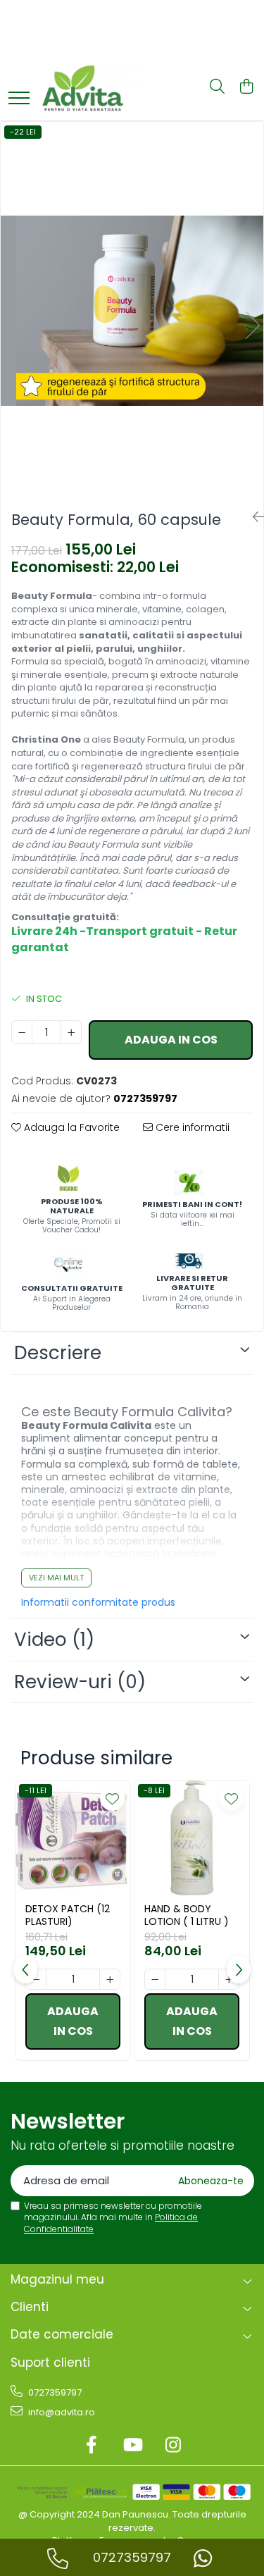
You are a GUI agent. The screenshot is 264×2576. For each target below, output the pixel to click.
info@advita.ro (61, 2412)
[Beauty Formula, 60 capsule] (132, 311)
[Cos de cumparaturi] (246, 87)
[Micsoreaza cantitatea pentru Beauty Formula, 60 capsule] (22, 1032)
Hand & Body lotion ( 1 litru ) (187, 1915)
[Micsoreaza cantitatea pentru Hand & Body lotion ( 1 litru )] (155, 1979)
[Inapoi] (253, 517)
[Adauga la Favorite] (112, 1798)
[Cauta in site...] (217, 87)
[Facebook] (91, 2446)
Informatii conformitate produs (98, 1602)
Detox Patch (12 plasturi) (68, 1915)
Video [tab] (54, 1640)
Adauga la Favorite (70, 1127)
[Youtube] (132, 2446)
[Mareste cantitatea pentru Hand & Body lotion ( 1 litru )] (229, 1979)
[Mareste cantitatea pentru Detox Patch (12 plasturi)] (110, 1979)
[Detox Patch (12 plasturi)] (73, 1838)
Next (252, 325)
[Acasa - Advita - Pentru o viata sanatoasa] (109, 87)
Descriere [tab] (58, 1353)
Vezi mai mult (56, 1578)
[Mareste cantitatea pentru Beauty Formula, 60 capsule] (71, 1032)
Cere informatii (191, 1127)
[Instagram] (173, 2446)
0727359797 (54, 2392)
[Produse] (19, 99)
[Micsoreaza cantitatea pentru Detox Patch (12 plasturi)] (36, 1979)
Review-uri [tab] (80, 1682)
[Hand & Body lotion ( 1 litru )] (192, 1838)
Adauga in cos (171, 1040)
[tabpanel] (132, 311)
